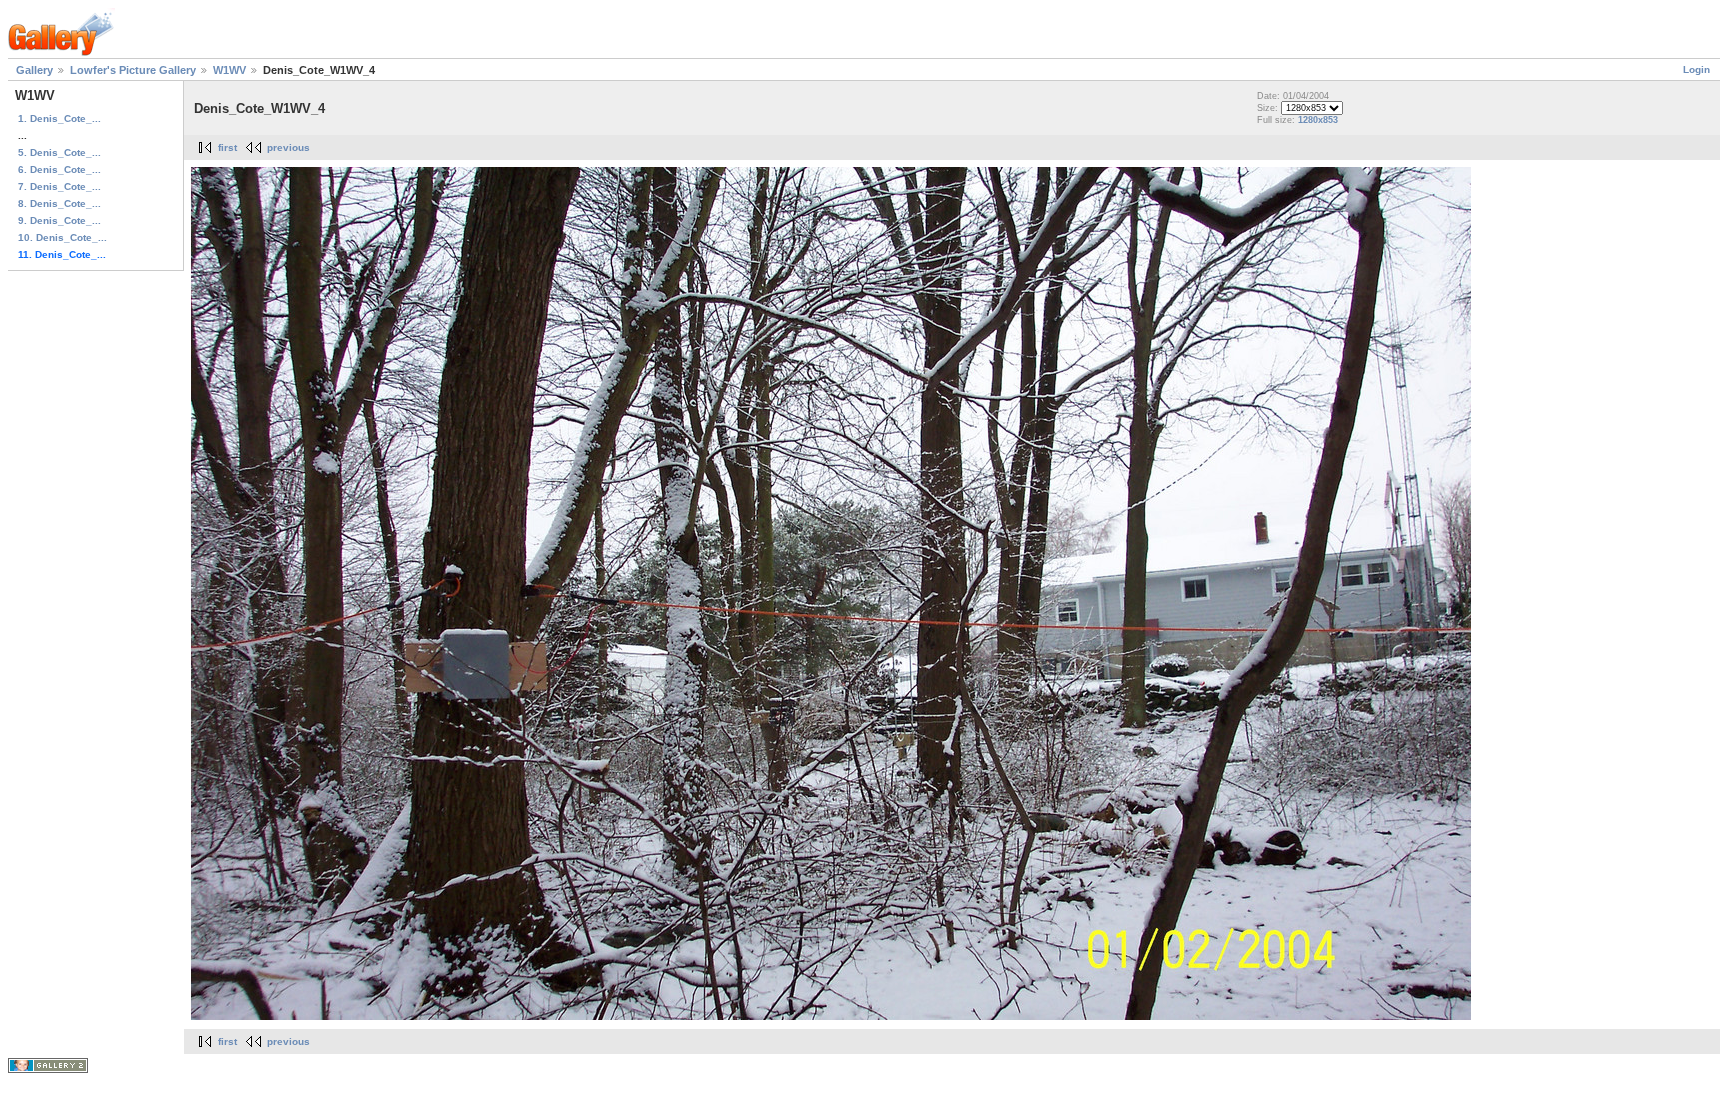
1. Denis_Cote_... (59, 118)
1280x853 (1318, 120)
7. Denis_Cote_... (59, 186)
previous (288, 147)
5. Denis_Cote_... (59, 152)
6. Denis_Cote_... (59, 169)
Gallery (34, 70)
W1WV (229, 70)
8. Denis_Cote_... (59, 203)
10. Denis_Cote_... (62, 237)
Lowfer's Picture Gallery (133, 70)
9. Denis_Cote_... (59, 220)
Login (1696, 69)
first (227, 147)
